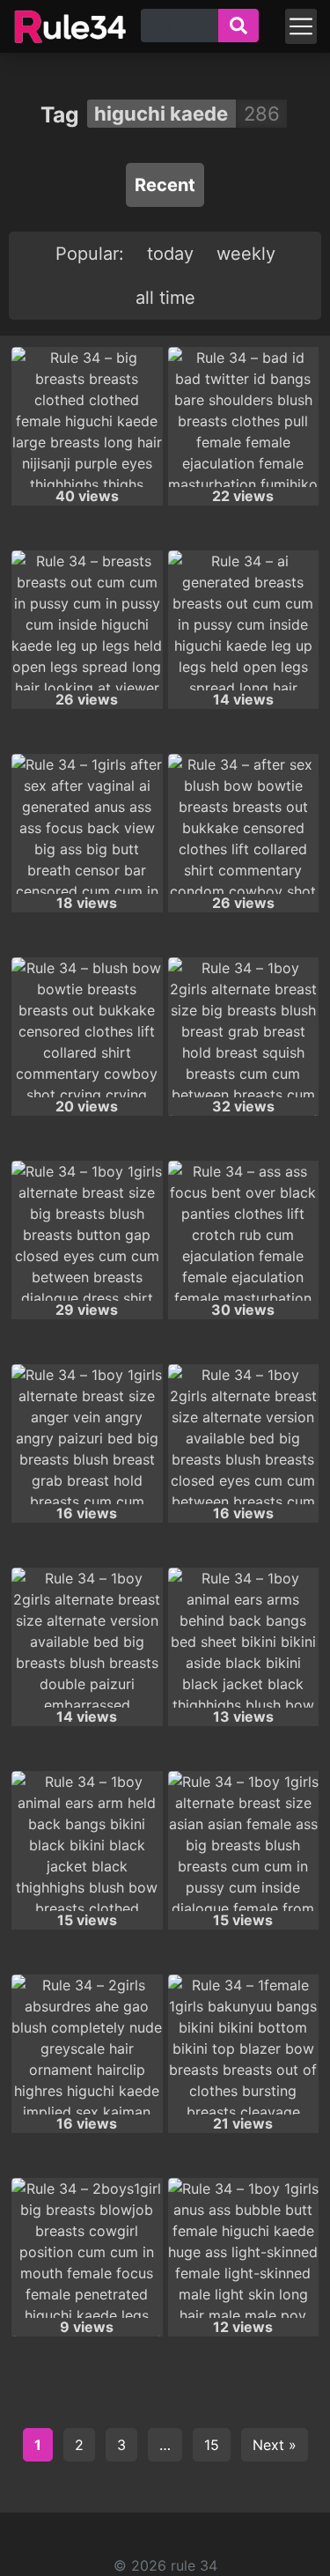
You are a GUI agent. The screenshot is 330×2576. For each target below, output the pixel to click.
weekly (246, 254)
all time (165, 298)
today (170, 254)
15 (212, 2445)
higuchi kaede (161, 114)
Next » (275, 2445)
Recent (165, 185)
